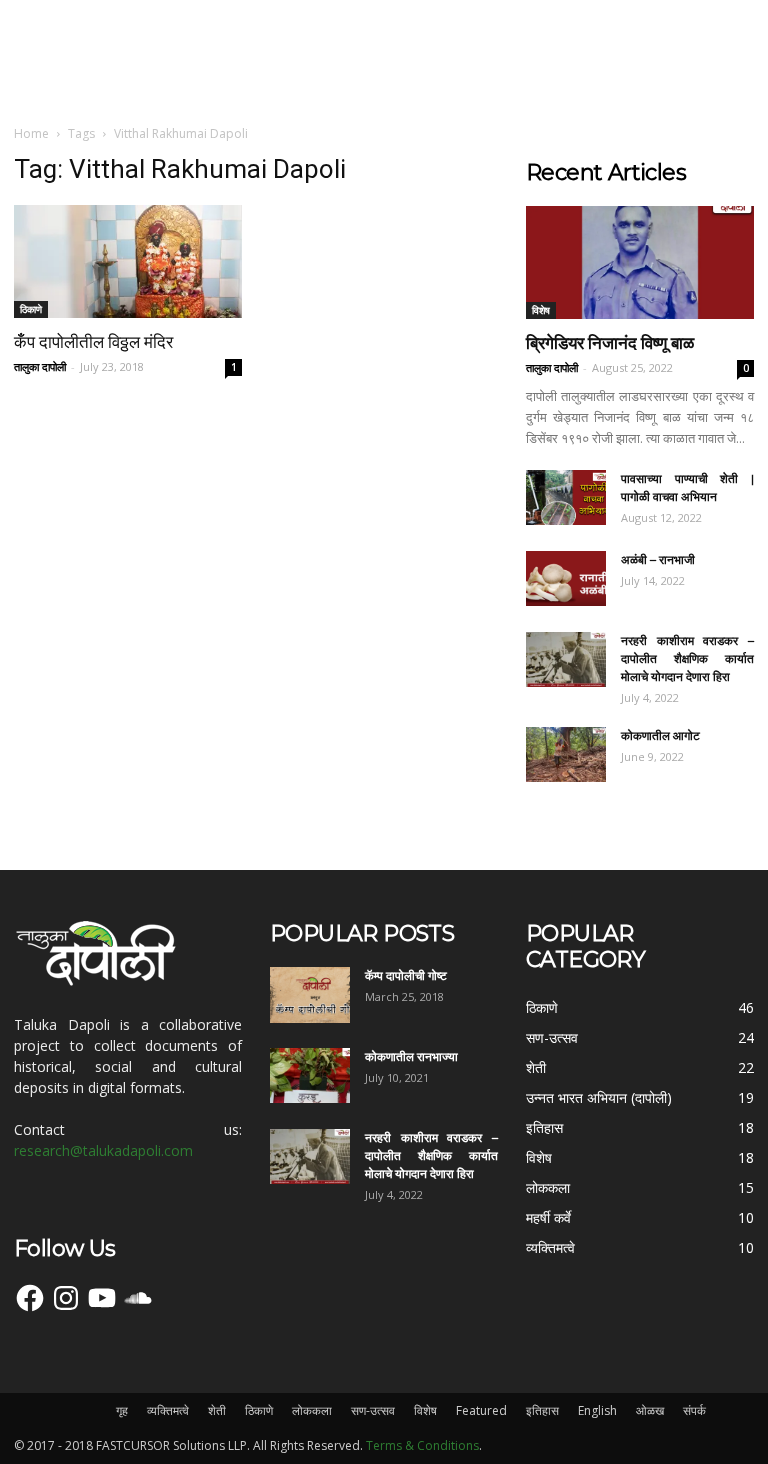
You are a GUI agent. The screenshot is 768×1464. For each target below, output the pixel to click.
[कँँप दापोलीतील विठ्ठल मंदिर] (128, 261)
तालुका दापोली (40, 366)
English (597, 1410)
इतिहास (542, 1410)
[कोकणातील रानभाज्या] (310, 1075)
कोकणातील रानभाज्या (411, 1056)
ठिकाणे (31, 309)
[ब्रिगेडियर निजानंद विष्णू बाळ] (640, 262)
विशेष (541, 310)
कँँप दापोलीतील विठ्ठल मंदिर (93, 342)
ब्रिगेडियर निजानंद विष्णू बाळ (610, 343)
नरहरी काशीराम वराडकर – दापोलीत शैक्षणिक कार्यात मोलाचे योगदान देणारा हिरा (687, 658)
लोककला (312, 1410)
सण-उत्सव (373, 1410)
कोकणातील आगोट (660, 735)
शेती (217, 1410)
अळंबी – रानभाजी (658, 559)
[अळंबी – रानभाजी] (566, 578)
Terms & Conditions (422, 1445)
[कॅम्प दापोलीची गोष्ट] (310, 995)
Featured (481, 1410)
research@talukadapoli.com (103, 1150)
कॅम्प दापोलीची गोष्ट (406, 975)
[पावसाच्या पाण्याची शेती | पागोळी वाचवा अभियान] (566, 497)
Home (31, 133)
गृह (122, 1410)
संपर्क (694, 1410)
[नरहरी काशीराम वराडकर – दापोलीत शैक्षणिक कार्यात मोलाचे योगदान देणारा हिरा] (566, 659)
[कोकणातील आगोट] (566, 754)
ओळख (650, 1410)
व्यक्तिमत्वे (168, 1410)
